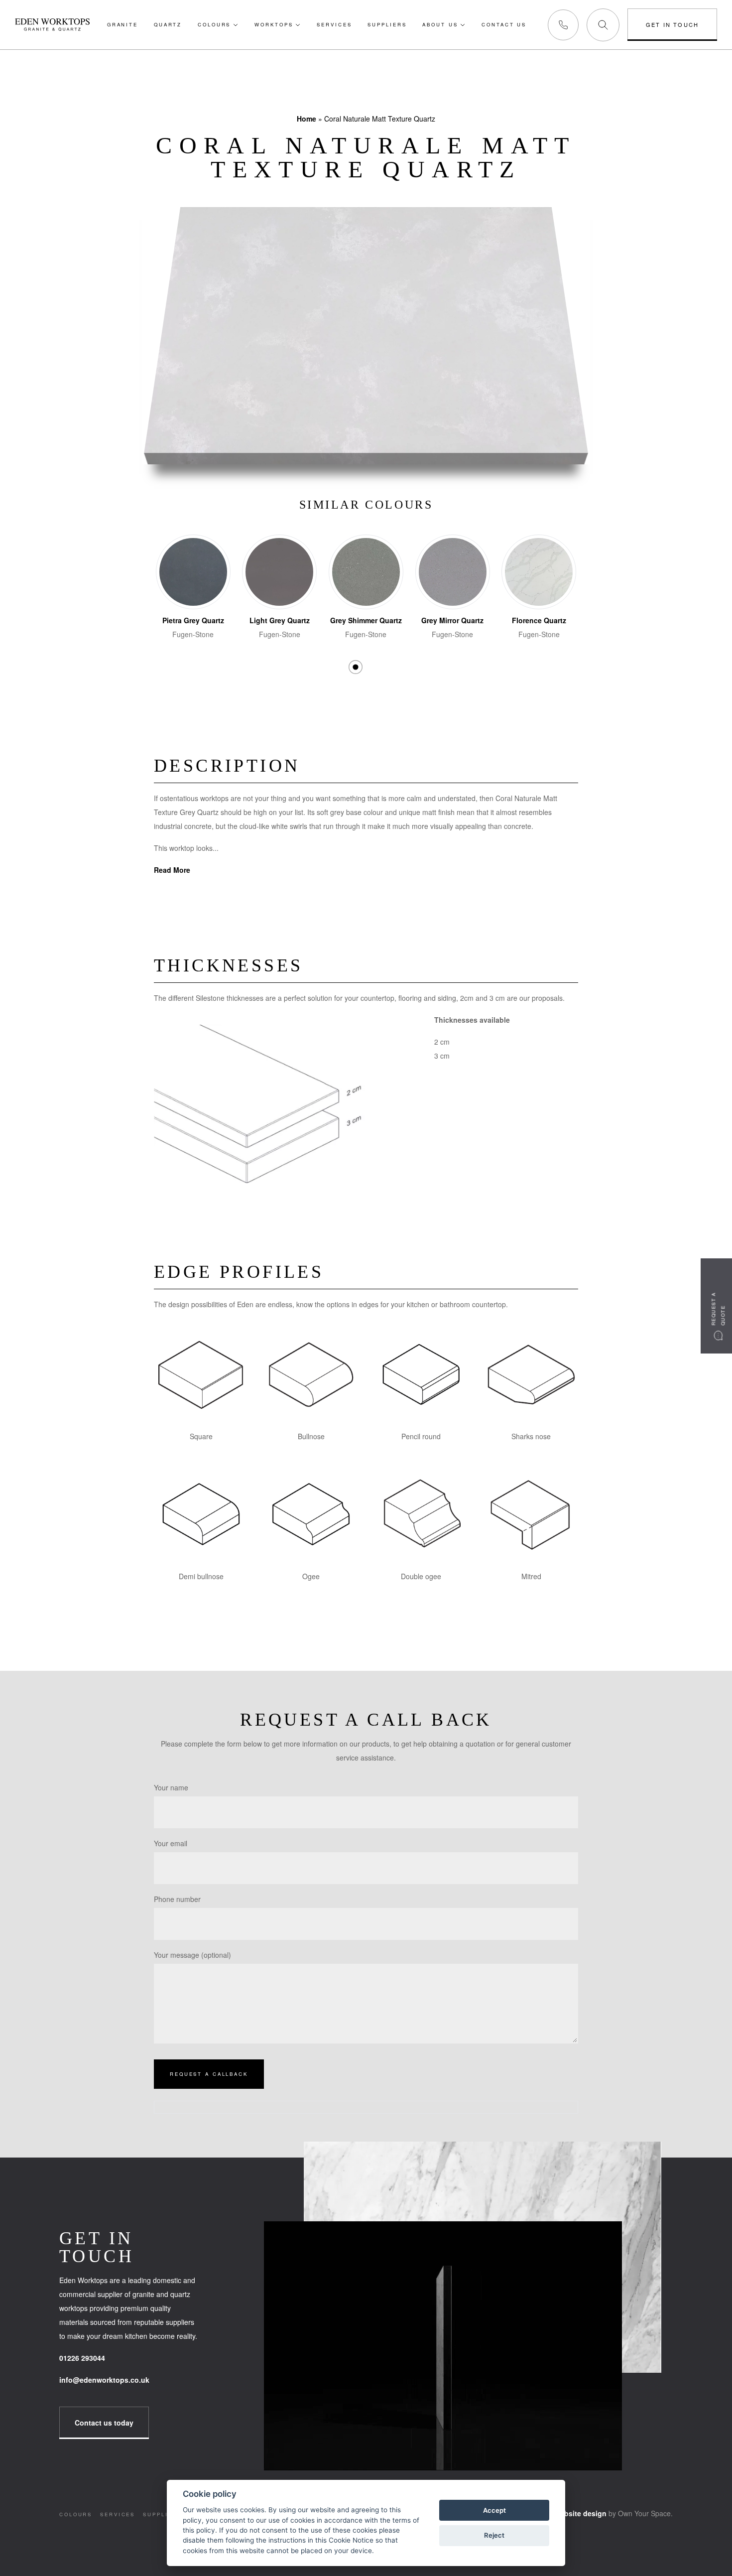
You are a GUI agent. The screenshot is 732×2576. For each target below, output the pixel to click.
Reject (494, 2535)
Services (334, 24)
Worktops (274, 24)
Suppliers (387, 24)
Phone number (177, 1899)
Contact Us (504, 24)
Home (306, 119)
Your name (171, 1787)
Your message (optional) (192, 1955)
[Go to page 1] (355, 667)
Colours (214, 24)
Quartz (168, 24)
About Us (440, 24)
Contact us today (104, 2423)
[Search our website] (605, 25)
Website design (579, 2513)
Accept (494, 2510)
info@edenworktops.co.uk (104, 2380)
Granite (122, 24)
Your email (171, 1843)
